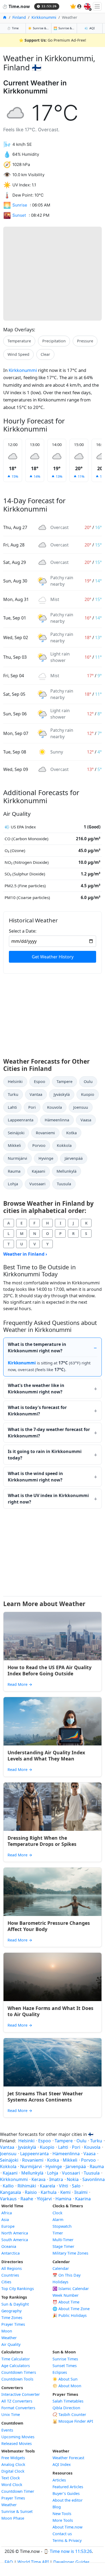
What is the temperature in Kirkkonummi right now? (37, 1347)
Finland (19, 17)
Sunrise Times (65, 2359)
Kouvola (55, 1107)
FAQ (9, 2562)
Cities (6, 2282)
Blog (57, 2507)
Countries (10, 2275)
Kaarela (48, 2186)
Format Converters (18, 2408)
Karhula (49, 2192)
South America (15, 2240)
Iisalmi (81, 2192)
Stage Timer (63, 2246)
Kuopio (88, 1094)
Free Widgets (13, 2458)
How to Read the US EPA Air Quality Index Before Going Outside (50, 1670)
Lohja (13, 1184)
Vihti (64, 2186)
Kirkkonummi (44, 17)
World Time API (33, 2562)
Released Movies (17, 2443)
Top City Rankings (18, 2289)
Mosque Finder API (73, 2421)
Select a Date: (23, 931)
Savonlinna (94, 2179)
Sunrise (20, 205)
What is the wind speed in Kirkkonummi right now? (35, 1477)
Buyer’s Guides (66, 2493)
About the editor (68, 2500)
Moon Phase (13, 2518)
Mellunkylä (66, 1171)
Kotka (71, 1133)
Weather (9, 2338)
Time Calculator (16, 2359)
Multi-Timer (63, 2240)
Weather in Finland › (25, 1254)
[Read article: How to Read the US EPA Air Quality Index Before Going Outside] (52, 1636)
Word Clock (12, 2485)
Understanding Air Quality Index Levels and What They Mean (46, 1756)
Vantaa (36, 1094)
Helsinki (15, 1082)
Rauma (14, 1171)
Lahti (12, 1107)
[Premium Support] (73, 6)
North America (15, 2233)
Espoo (40, 1082)
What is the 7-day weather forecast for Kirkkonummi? (49, 1433)
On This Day (66, 2275)
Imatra (56, 2179)
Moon (7, 2331)
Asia (5, 2220)
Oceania (9, 2246)
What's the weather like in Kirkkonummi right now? (36, 1389)
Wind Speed (18, 354)
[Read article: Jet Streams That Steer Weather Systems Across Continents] (52, 2062)
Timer (58, 2233)
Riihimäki (27, 2186)
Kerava (38, 2179)
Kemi (65, 2192)
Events (7, 2430)
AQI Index (62, 2464)
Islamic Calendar (71, 2289)
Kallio (8, 2186)
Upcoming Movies (18, 2437)
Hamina (63, 2199)
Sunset (19, 215)
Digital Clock (13, 2471)
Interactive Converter (21, 2394)
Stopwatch (62, 2226)
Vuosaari (37, 1184)
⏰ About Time (66, 2302)
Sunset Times (65, 2366)
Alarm (58, 2220)
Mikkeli (14, 1145)
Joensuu (81, 1107)
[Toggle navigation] (97, 6)
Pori (32, 1107)
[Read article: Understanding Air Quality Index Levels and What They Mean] (52, 1721)
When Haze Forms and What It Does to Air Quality (50, 2011)
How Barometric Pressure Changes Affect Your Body (49, 1926)
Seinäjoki (16, 1133)
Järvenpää (74, 1158)
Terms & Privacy (67, 2540)
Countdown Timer (18, 2491)
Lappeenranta (21, 1120)
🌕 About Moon (67, 2386)
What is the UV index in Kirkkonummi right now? (48, 1499)
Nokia (73, 2179)
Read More (20, 1684)
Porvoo (39, 1145)
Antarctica (10, 2253)
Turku (13, 1094)
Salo (76, 2186)
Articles (59, 2480)
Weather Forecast (68, 2458)
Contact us (62, 2534)
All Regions (12, 2268)
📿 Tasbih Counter (69, 2414)
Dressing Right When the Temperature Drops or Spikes (42, 1841)
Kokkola (64, 1145)
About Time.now (67, 2527)
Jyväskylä (62, 1094)
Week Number (66, 2295)
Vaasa (86, 1120)
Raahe (27, 2199)
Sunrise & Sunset (17, 2511)
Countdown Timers (19, 2372)
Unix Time (11, 2414)
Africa (7, 2213)
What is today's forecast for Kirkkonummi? (37, 1411)
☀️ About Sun (65, 2379)
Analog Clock (13, 2464)
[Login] (79, 6)
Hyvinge (46, 1158)
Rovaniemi (45, 1133)
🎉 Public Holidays (70, 2315)
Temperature (19, 341)
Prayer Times (13, 2324)
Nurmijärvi (17, 1158)
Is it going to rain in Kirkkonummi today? (45, 1455)
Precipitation (54, 341)
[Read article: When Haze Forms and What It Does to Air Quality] (52, 1977)
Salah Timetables (68, 2401)
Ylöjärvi (44, 2199)
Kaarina (83, 2199)
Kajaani (38, 1171)
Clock (57, 2213)
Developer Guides (71, 2562)
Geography (11, 2311)
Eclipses (60, 2372)
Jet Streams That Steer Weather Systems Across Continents (45, 2097)
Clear (45, 354)
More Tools (63, 2520)
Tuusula (64, 1184)
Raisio (31, 2192)
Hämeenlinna (57, 1120)
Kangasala (10, 2192)
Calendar (61, 2268)
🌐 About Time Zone (71, 2309)
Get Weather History (53, 957)
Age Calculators (16, 2366)
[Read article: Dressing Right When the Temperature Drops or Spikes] (52, 1807)
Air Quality (11, 2344)
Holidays (60, 2282)
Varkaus (8, 2199)
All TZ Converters (17, 2401)
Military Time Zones (70, 2253)
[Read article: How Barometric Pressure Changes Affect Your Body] (52, 1892)
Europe (8, 2226)
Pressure (85, 341)
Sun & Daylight (15, 2304)
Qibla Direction (66, 2408)
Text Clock (11, 2478)
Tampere (64, 1082)
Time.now (16, 6)
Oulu (88, 1082)
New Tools (62, 2514)
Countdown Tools (17, 2379)
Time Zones (12, 2318)
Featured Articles (68, 2487)
